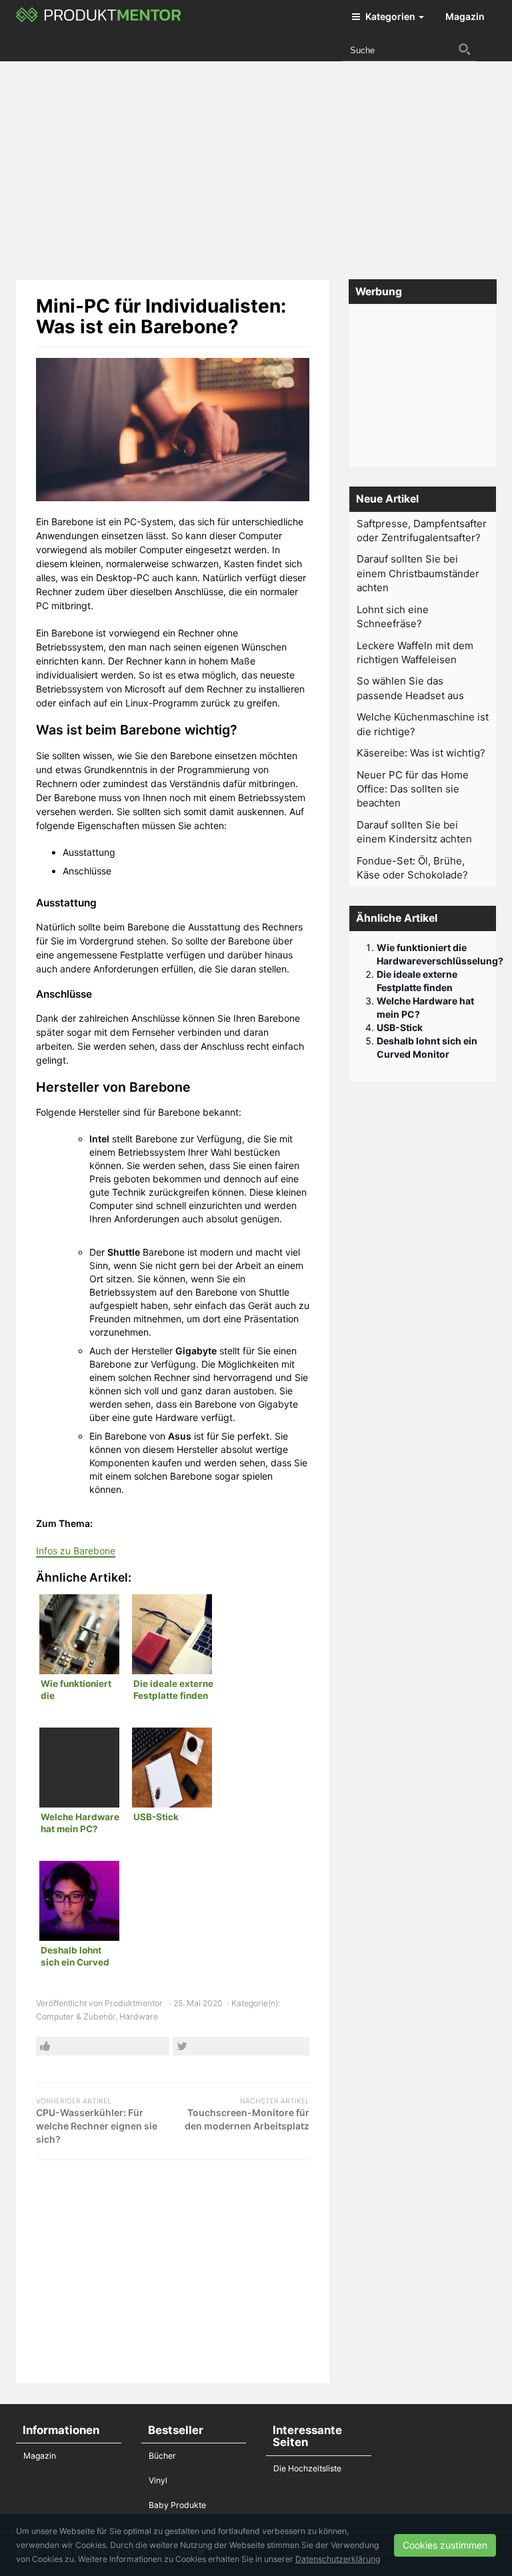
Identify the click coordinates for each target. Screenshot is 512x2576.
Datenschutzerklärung (338, 2559)
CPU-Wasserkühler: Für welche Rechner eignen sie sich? (97, 2121)
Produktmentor (134, 2003)
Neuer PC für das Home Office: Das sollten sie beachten (413, 789)
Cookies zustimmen (445, 2545)
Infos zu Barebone (76, 1551)
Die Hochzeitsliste (307, 2468)
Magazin (465, 16)
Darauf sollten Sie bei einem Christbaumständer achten (418, 573)
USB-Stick (400, 1027)
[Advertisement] (264, 165)
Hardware (139, 2016)
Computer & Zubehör (76, 2016)
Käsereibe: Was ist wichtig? (421, 753)
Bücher (162, 2456)
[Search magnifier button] (465, 49)
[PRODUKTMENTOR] (99, 17)
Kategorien (390, 16)
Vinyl (158, 2480)
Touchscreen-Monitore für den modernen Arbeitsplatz (247, 2114)
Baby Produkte (177, 2505)
